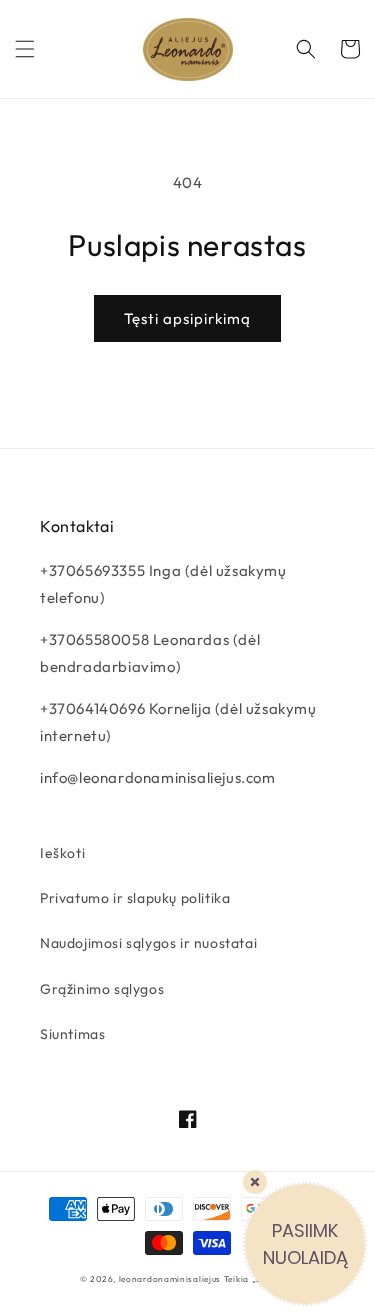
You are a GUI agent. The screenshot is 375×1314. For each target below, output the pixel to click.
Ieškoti (62, 853)
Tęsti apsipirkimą (187, 318)
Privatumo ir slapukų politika (135, 898)
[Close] (255, 1182)
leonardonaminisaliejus (170, 1279)
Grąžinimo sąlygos (102, 989)
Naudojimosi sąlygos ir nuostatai (148, 943)
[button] (25, 49)
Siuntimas (72, 1034)
